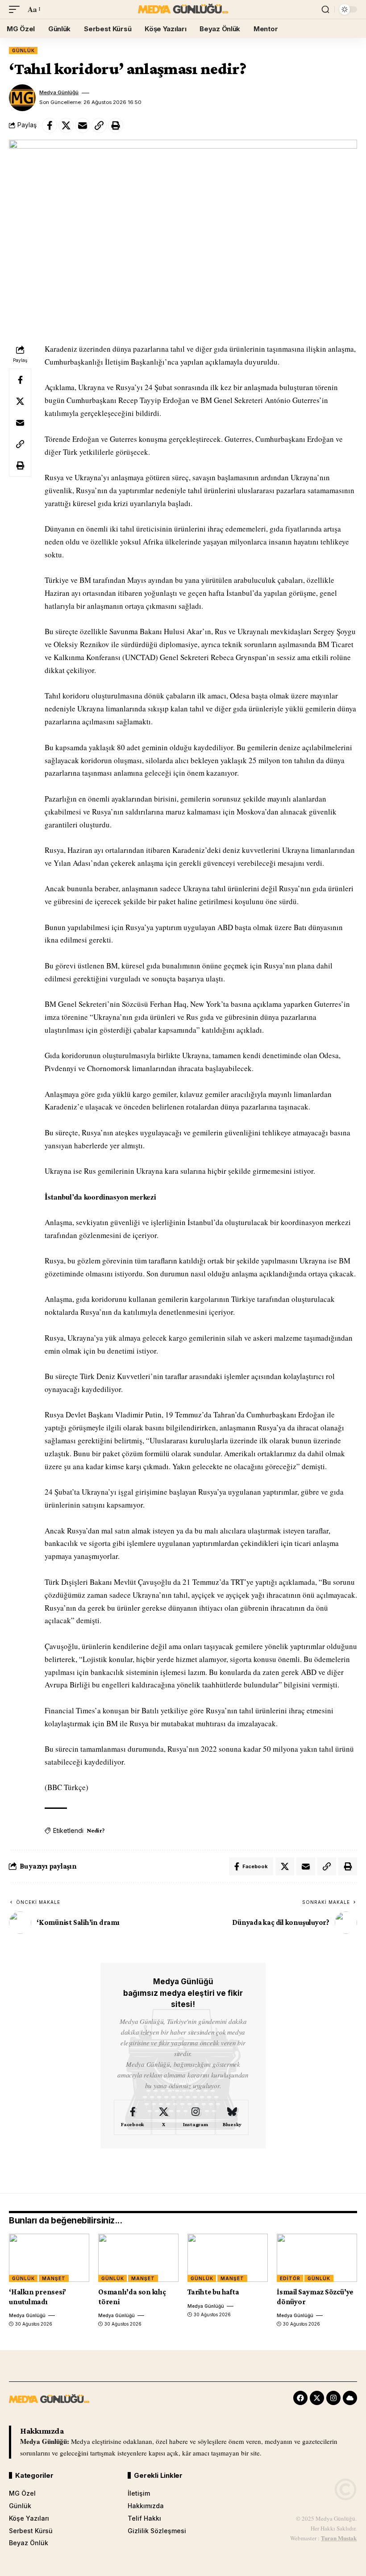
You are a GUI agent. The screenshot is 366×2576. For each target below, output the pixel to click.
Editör (290, 2278)
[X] (164, 2118)
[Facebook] (133, 2118)
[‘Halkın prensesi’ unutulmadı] (49, 2258)
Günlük (23, 50)
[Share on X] (66, 125)
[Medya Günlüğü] (183, 9)
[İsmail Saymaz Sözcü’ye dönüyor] (317, 2258)
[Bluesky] (232, 2118)
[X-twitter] (317, 2398)
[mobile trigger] (17, 10)
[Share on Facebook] (50, 125)
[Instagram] (195, 2118)
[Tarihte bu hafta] (228, 2258)
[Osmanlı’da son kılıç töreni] (138, 2258)
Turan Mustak (339, 2538)
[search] (325, 9)
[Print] (116, 125)
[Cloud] (350, 2398)
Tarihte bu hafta (213, 2292)
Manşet (54, 2278)
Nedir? (96, 1830)
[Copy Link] (99, 125)
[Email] (83, 125)
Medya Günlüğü (59, 92)
